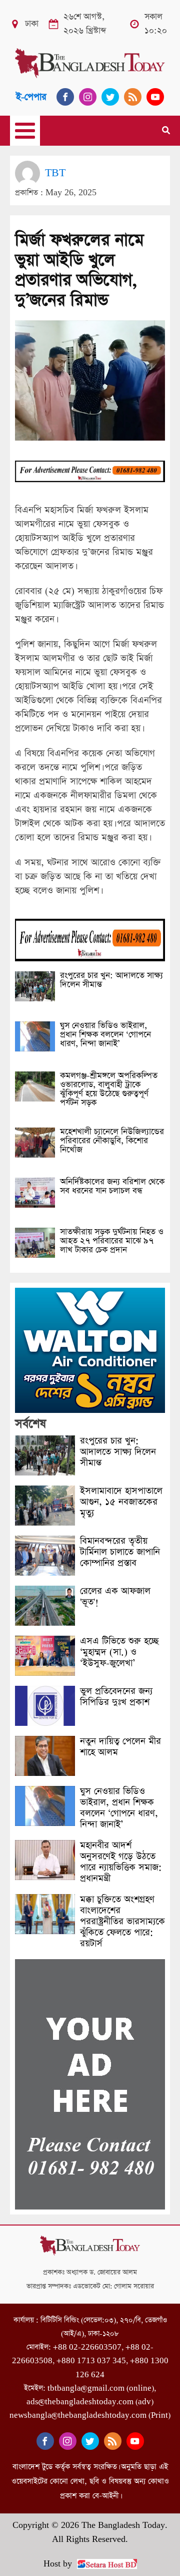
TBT (55, 173)
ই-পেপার (31, 97)
